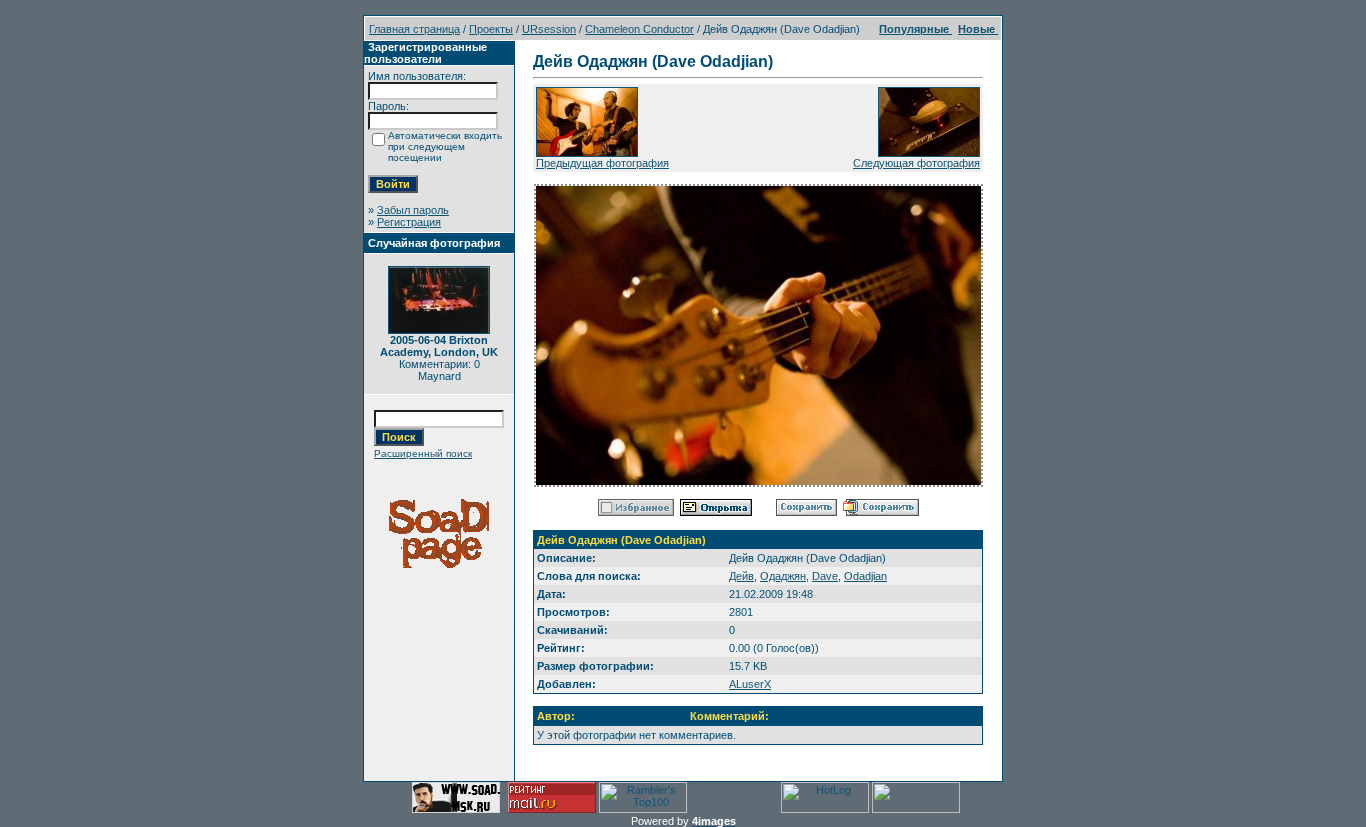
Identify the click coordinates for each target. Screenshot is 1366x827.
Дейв (741, 576)
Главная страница (414, 29)
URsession (549, 29)
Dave (825, 576)
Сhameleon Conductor (639, 29)
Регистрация (409, 222)
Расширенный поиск (423, 453)
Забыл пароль (413, 210)
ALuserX (750, 684)
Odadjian (865, 576)
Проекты (491, 29)
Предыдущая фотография (602, 163)
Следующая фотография (916, 163)
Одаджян (783, 576)
